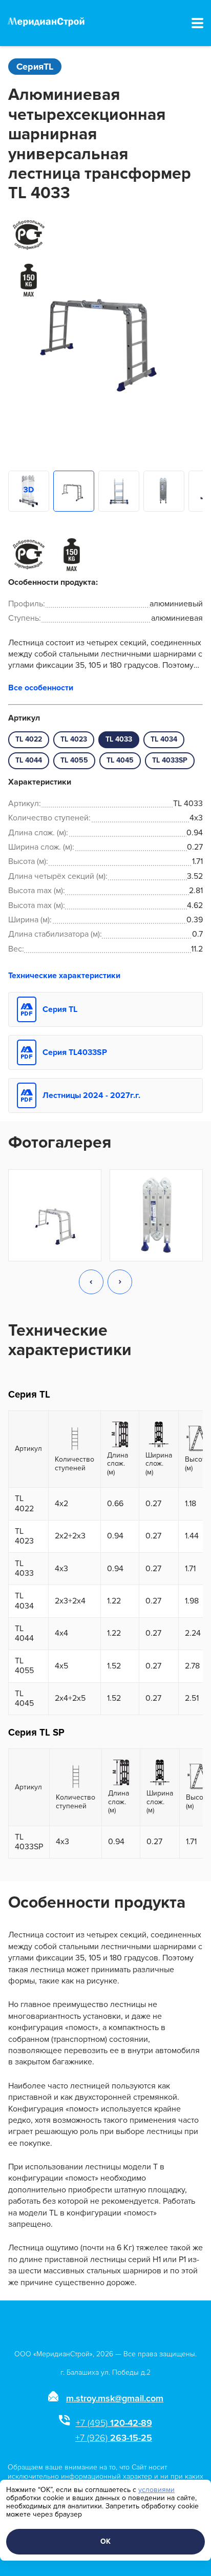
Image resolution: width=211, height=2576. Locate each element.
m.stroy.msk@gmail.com (115, 2398)
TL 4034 (164, 739)
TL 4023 (74, 739)
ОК (105, 2541)
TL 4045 (120, 760)
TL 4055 (74, 760)
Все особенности (41, 688)
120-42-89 (114, 2423)
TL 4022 (29, 739)
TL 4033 (119, 739)
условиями (156, 2490)
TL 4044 (29, 760)
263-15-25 (114, 2438)
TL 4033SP (170, 760)
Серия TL (60, 1009)
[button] (91, 1283)
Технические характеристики (64, 976)
